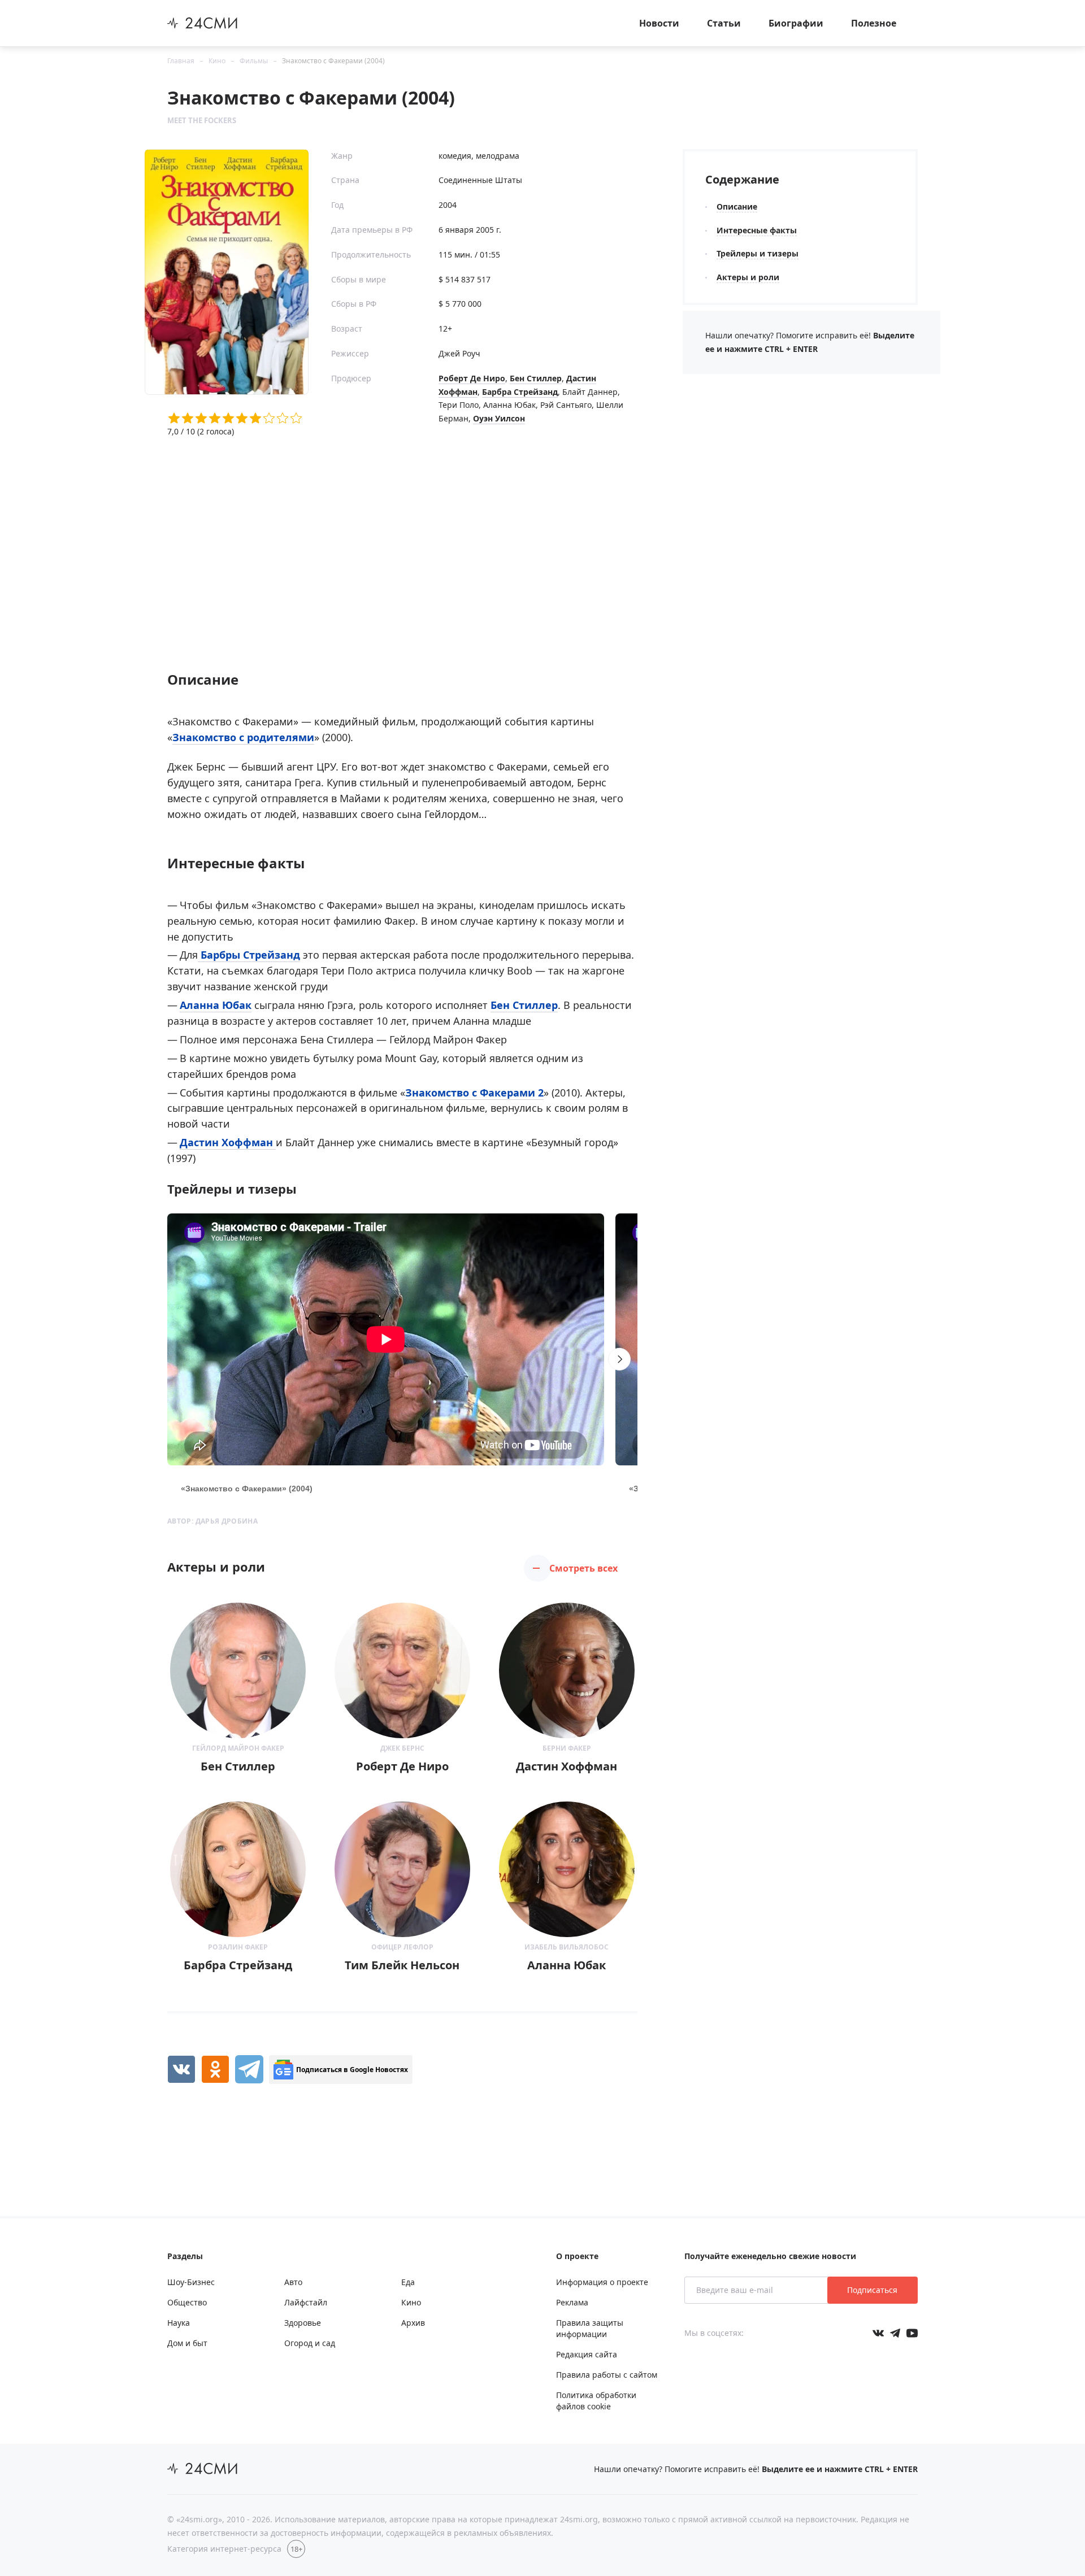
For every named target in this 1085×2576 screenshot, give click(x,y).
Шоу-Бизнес (191, 2282)
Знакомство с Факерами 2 (474, 1093)
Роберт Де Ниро (472, 378)
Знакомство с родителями (243, 737)
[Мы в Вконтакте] (878, 2333)
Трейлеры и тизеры (758, 253)
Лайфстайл (306, 2302)
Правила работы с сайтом (607, 2375)
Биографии (796, 23)
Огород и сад (310, 2343)
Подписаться (872, 2290)
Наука (179, 2323)
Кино (217, 61)
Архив (413, 2323)
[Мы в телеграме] (895, 2333)
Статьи (724, 23)
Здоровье (303, 2323)
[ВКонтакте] (181, 2069)
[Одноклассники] (215, 2069)
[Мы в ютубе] (912, 2333)
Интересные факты (757, 230)
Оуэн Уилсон (499, 418)
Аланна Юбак (216, 1005)
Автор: (212, 1521)
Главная (181, 61)
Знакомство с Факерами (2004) (333, 61)
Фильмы (254, 61)
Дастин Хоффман (228, 1142)
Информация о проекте (602, 2282)
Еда (408, 2282)
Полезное (874, 23)
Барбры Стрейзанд (249, 955)
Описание (737, 206)
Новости (659, 23)
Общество (187, 2302)
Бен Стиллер (536, 378)
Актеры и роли (748, 277)
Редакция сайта (587, 2354)
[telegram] (249, 2069)
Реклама (572, 2302)
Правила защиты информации (590, 2328)
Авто (293, 2282)
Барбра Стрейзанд (520, 392)
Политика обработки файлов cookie (596, 2401)
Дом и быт (187, 2343)
